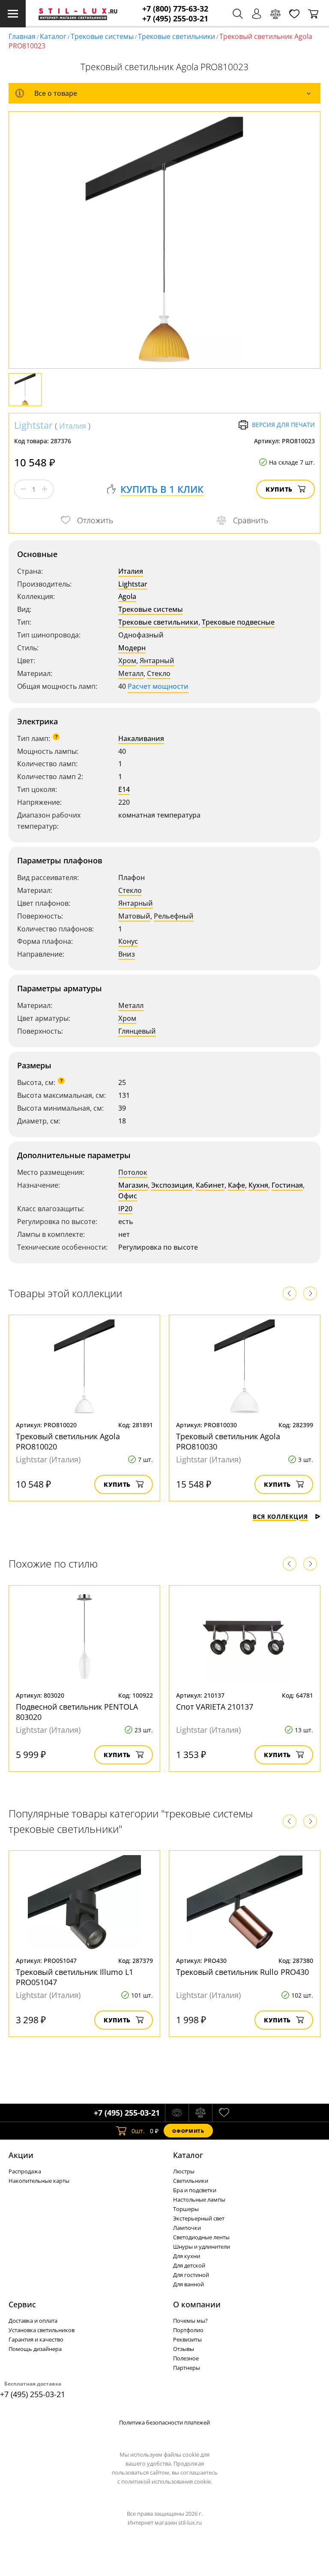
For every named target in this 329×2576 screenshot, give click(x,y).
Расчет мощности (158, 686)
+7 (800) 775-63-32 (175, 9)
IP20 (125, 1209)
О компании (197, 2304)
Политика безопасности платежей (164, 2422)
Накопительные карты (39, 2181)
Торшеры (186, 2209)
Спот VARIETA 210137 (215, 1707)
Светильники (191, 2181)
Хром (127, 661)
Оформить (188, 2131)
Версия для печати (283, 425)
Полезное (186, 2358)
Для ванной (188, 2284)
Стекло (159, 673)
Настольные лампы (199, 2200)
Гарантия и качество (36, 2339)
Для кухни (187, 2256)
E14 (124, 789)
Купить (279, 489)
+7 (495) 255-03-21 (175, 19)
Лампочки (187, 2228)
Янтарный (157, 661)
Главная (22, 36)
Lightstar (33, 425)
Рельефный (174, 916)
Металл (131, 673)
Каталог (53, 36)
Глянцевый (137, 1031)
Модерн (132, 648)
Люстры (184, 2171)
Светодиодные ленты (201, 2237)
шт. (138, 2131)
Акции (21, 2155)
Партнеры (187, 2368)
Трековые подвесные (238, 622)
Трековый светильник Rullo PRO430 (242, 1972)
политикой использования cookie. (167, 2481)
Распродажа (25, 2171)
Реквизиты (187, 2339)
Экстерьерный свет (199, 2218)
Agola (127, 596)
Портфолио (188, 2330)
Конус (128, 941)
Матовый (134, 916)
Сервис (22, 2304)
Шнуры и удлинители (202, 2247)
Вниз (127, 954)
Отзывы (184, 2349)
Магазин (133, 1185)
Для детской (189, 2265)
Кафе (236, 1185)
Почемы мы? (190, 2321)
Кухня (258, 1185)
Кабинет (210, 1185)
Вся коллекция (280, 1516)
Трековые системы (102, 36)
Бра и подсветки (195, 2190)
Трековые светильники (176, 36)
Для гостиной (191, 2275)
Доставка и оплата (33, 2321)
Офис (128, 1196)
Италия (73, 426)
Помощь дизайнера (35, 2349)
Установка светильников (42, 2330)
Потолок (133, 1172)
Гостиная (287, 1185)
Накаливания (141, 738)
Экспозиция (172, 1185)
